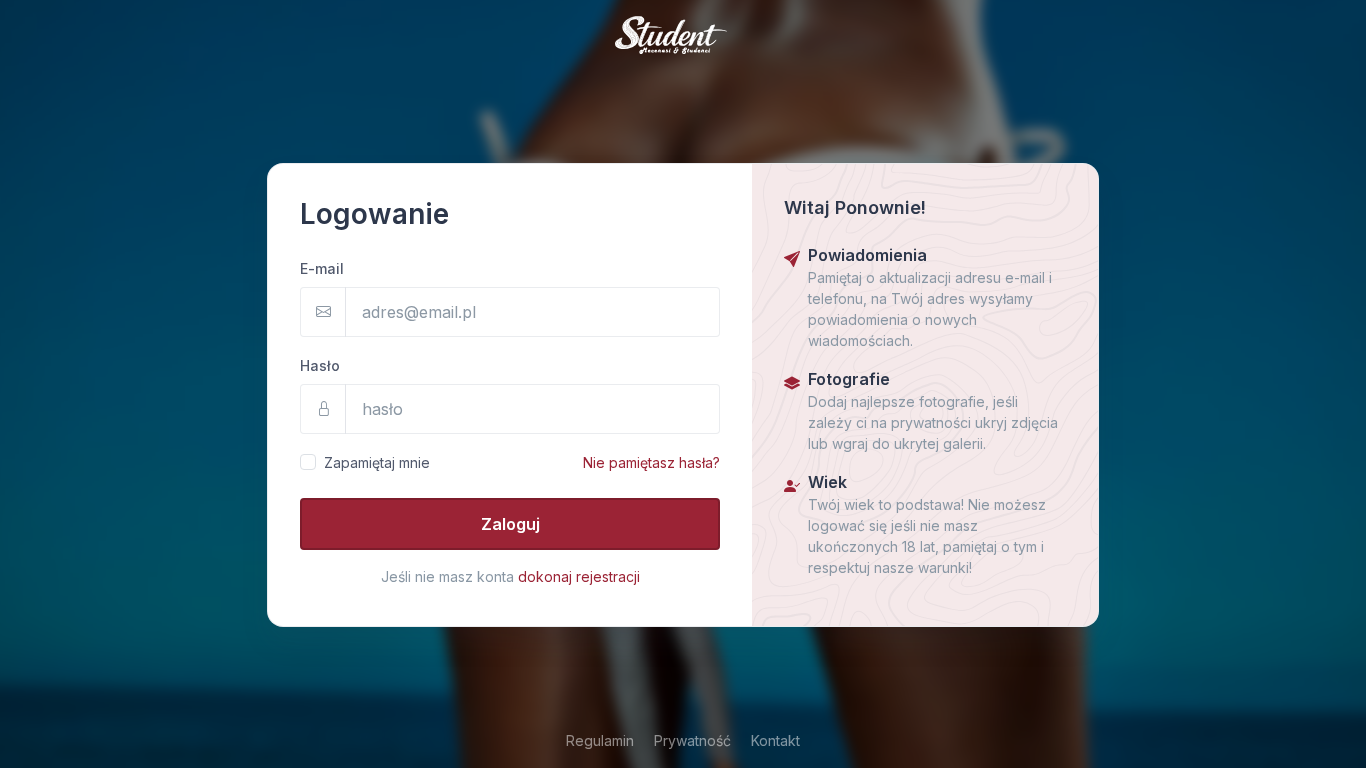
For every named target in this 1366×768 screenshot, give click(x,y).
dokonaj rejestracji (579, 576)
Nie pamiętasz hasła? (651, 462)
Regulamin (600, 740)
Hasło (320, 365)
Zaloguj (510, 524)
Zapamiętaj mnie (377, 462)
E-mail (322, 268)
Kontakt (775, 740)
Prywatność (692, 740)
